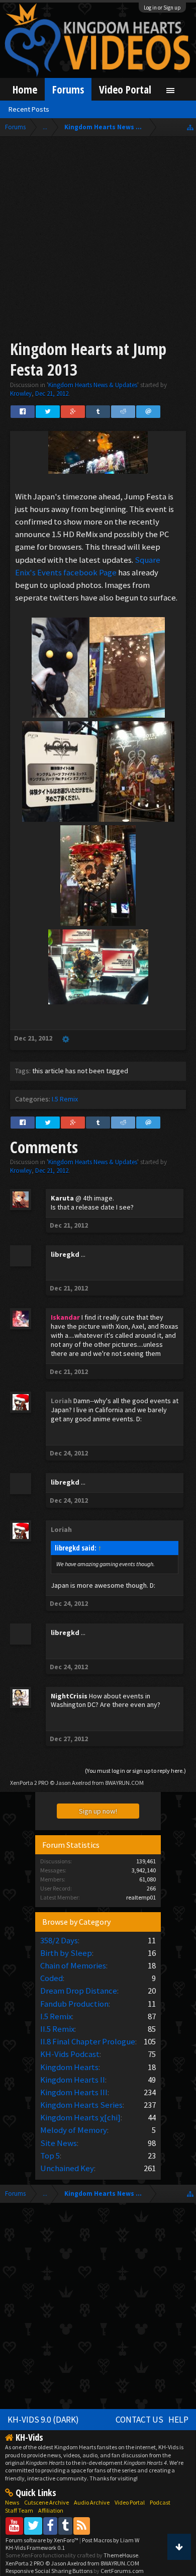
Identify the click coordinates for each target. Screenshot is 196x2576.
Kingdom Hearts (69, 2067)
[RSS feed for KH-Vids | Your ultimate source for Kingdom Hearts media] (82, 2525)
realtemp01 (141, 1897)
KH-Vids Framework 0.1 (35, 2548)
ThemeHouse (121, 2555)
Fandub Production (74, 2004)
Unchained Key (67, 2168)
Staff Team (19, 2510)
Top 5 (50, 2156)
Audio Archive (92, 2502)
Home (25, 89)
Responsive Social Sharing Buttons (49, 2571)
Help (178, 2420)
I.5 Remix (65, 1099)
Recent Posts (29, 109)
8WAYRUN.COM (124, 1783)
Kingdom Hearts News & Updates (93, 385)
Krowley (21, 394)
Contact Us (139, 2420)
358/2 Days (59, 1940)
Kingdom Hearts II (73, 2080)
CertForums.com (122, 2571)
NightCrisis (69, 1696)
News (12, 2502)
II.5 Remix (57, 2029)
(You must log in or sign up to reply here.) (135, 1771)
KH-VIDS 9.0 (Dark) (43, 2420)
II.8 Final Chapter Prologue (88, 2041)
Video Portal (125, 89)
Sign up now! (98, 1811)
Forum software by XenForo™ (42, 2540)
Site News (59, 2143)
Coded (52, 1978)
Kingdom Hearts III (74, 2092)
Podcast (160, 2502)
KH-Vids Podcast (70, 2054)
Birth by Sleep (66, 1953)
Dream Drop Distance (79, 1991)
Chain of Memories (73, 1965)
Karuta (62, 1198)
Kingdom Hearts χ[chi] (80, 2117)
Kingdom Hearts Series (81, 2105)
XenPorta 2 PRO (29, 1783)
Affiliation (51, 2510)
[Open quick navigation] (190, 127)
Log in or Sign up (162, 8)
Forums (68, 89)
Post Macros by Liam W (111, 2540)
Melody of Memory (74, 2130)
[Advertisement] (98, 240)
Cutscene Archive (46, 2502)
